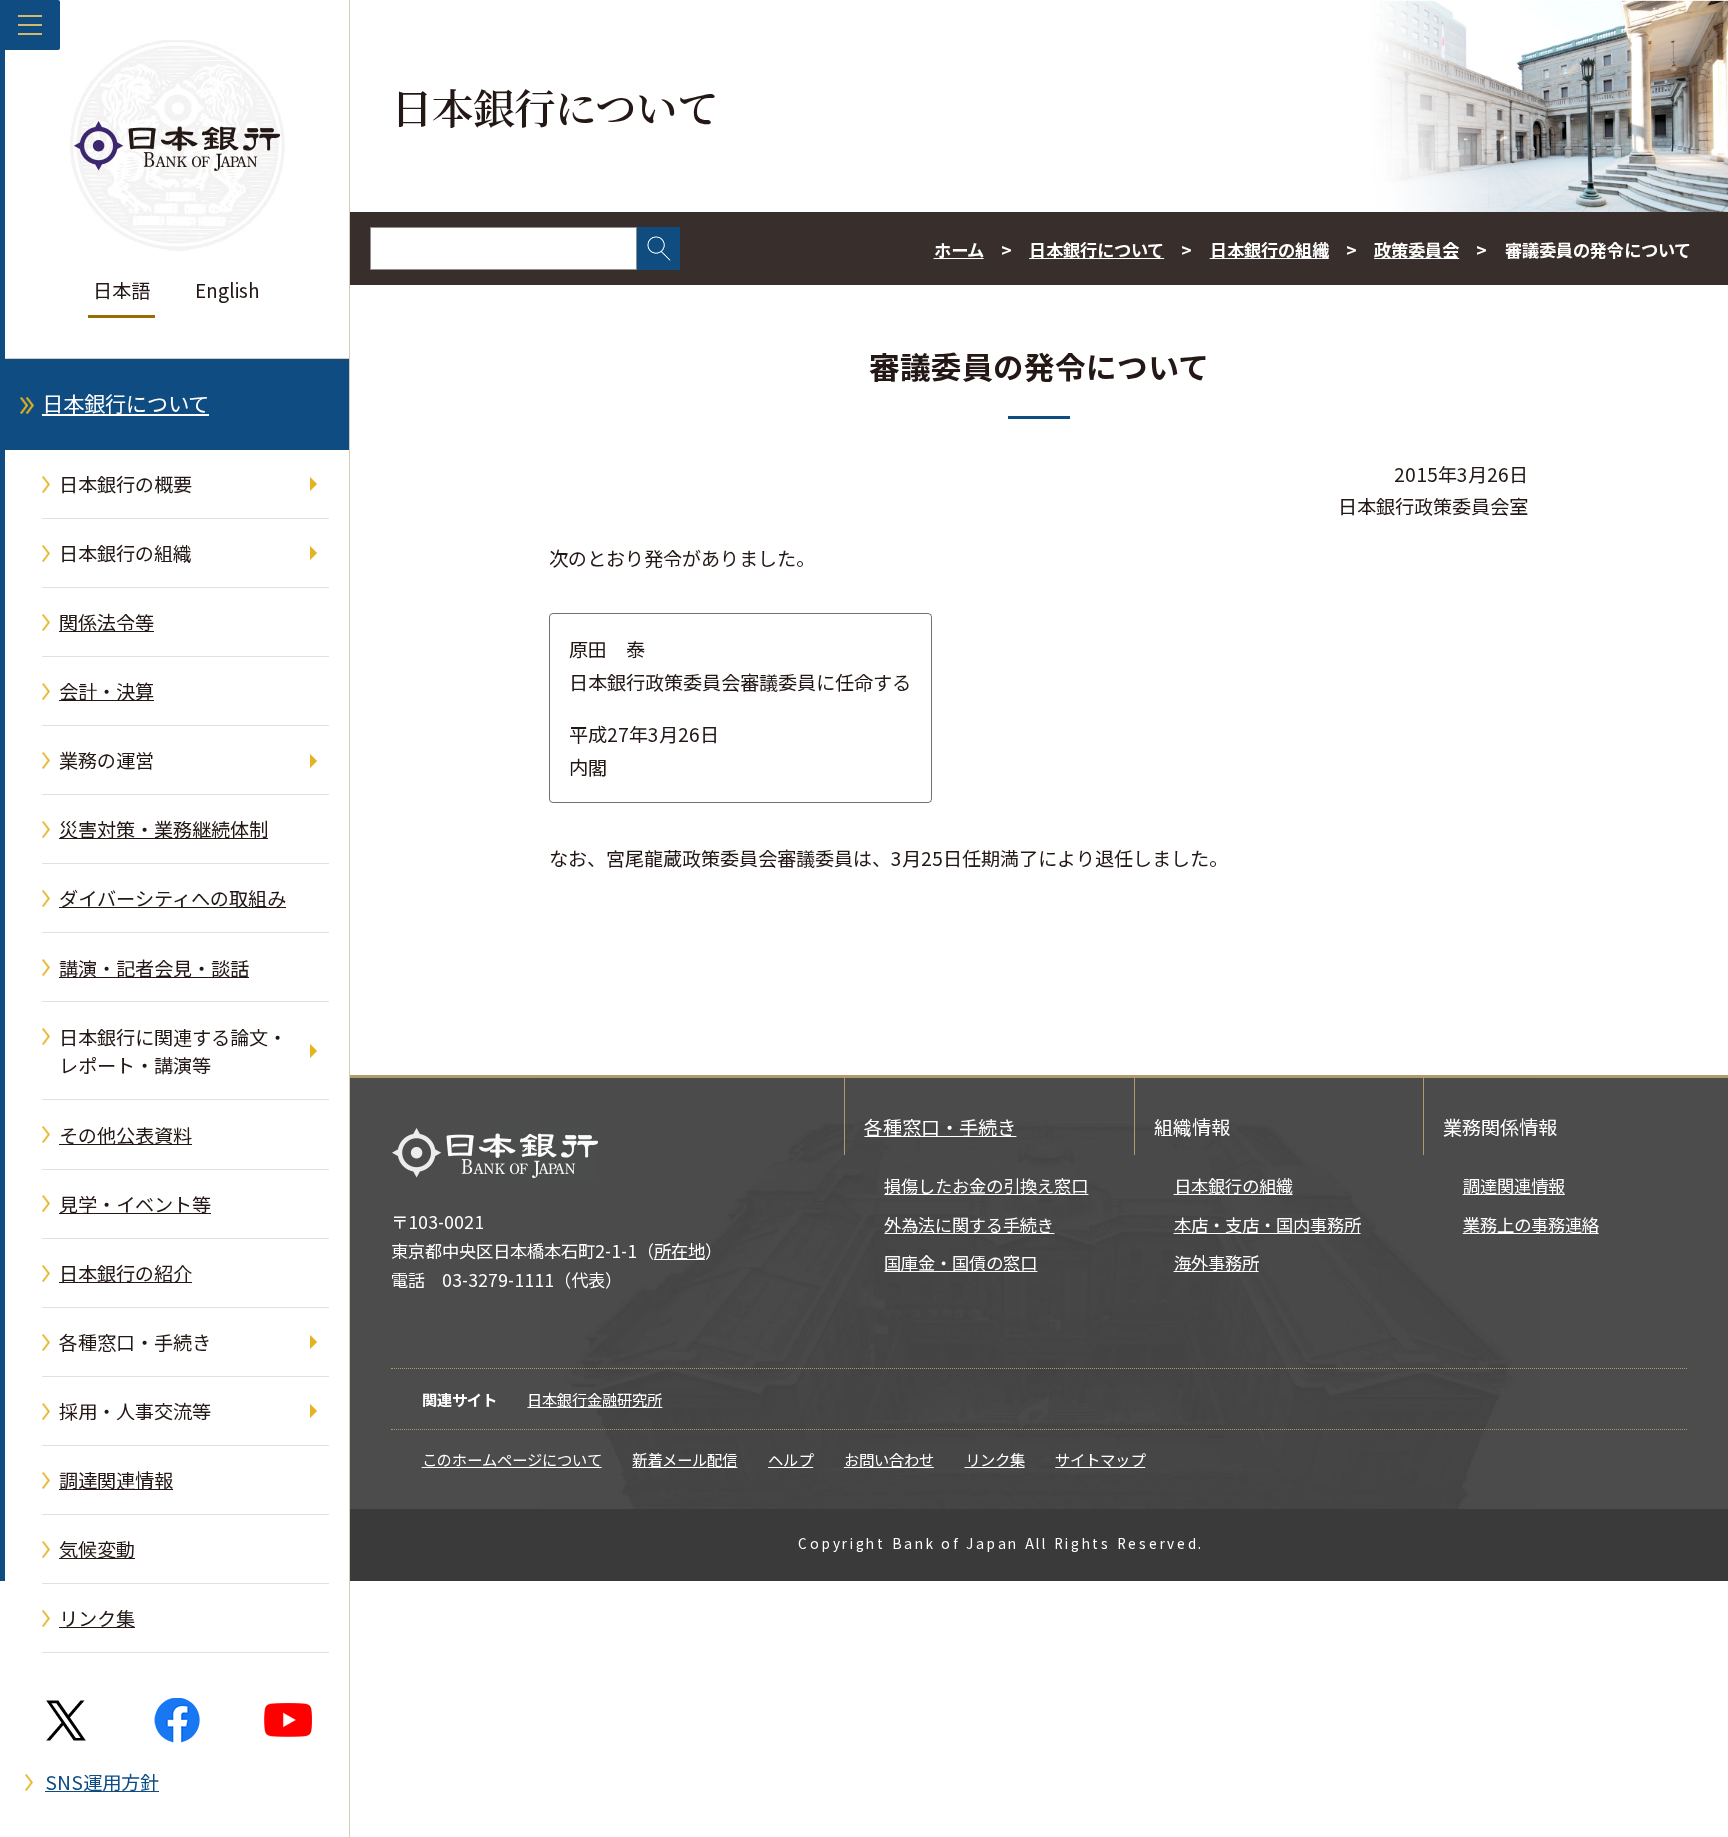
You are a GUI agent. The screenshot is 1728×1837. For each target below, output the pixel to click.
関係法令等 (106, 622)
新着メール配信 (684, 1459)
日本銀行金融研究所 (594, 1399)
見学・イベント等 (135, 1204)
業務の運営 (106, 760)
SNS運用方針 (102, 1782)
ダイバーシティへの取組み (172, 898)
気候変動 (97, 1549)
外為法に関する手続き (969, 1224)
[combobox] (503, 248)
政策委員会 (1416, 249)
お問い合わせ (889, 1459)
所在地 (679, 1250)
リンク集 (97, 1618)
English (227, 290)
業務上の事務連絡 (1531, 1224)
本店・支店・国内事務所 (1267, 1224)
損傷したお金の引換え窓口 (986, 1185)
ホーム (959, 249)
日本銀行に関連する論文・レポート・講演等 (173, 1051)
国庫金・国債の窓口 (960, 1262)
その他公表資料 (125, 1135)
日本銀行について (125, 403)
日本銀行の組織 (125, 553)
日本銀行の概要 (125, 484)
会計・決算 (106, 691)
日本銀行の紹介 (125, 1273)
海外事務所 (1216, 1262)
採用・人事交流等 (135, 1411)
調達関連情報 (116, 1480)
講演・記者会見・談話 (154, 968)
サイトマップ (1100, 1459)
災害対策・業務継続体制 (163, 829)
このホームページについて (512, 1459)
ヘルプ (790, 1459)
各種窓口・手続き (135, 1342)
